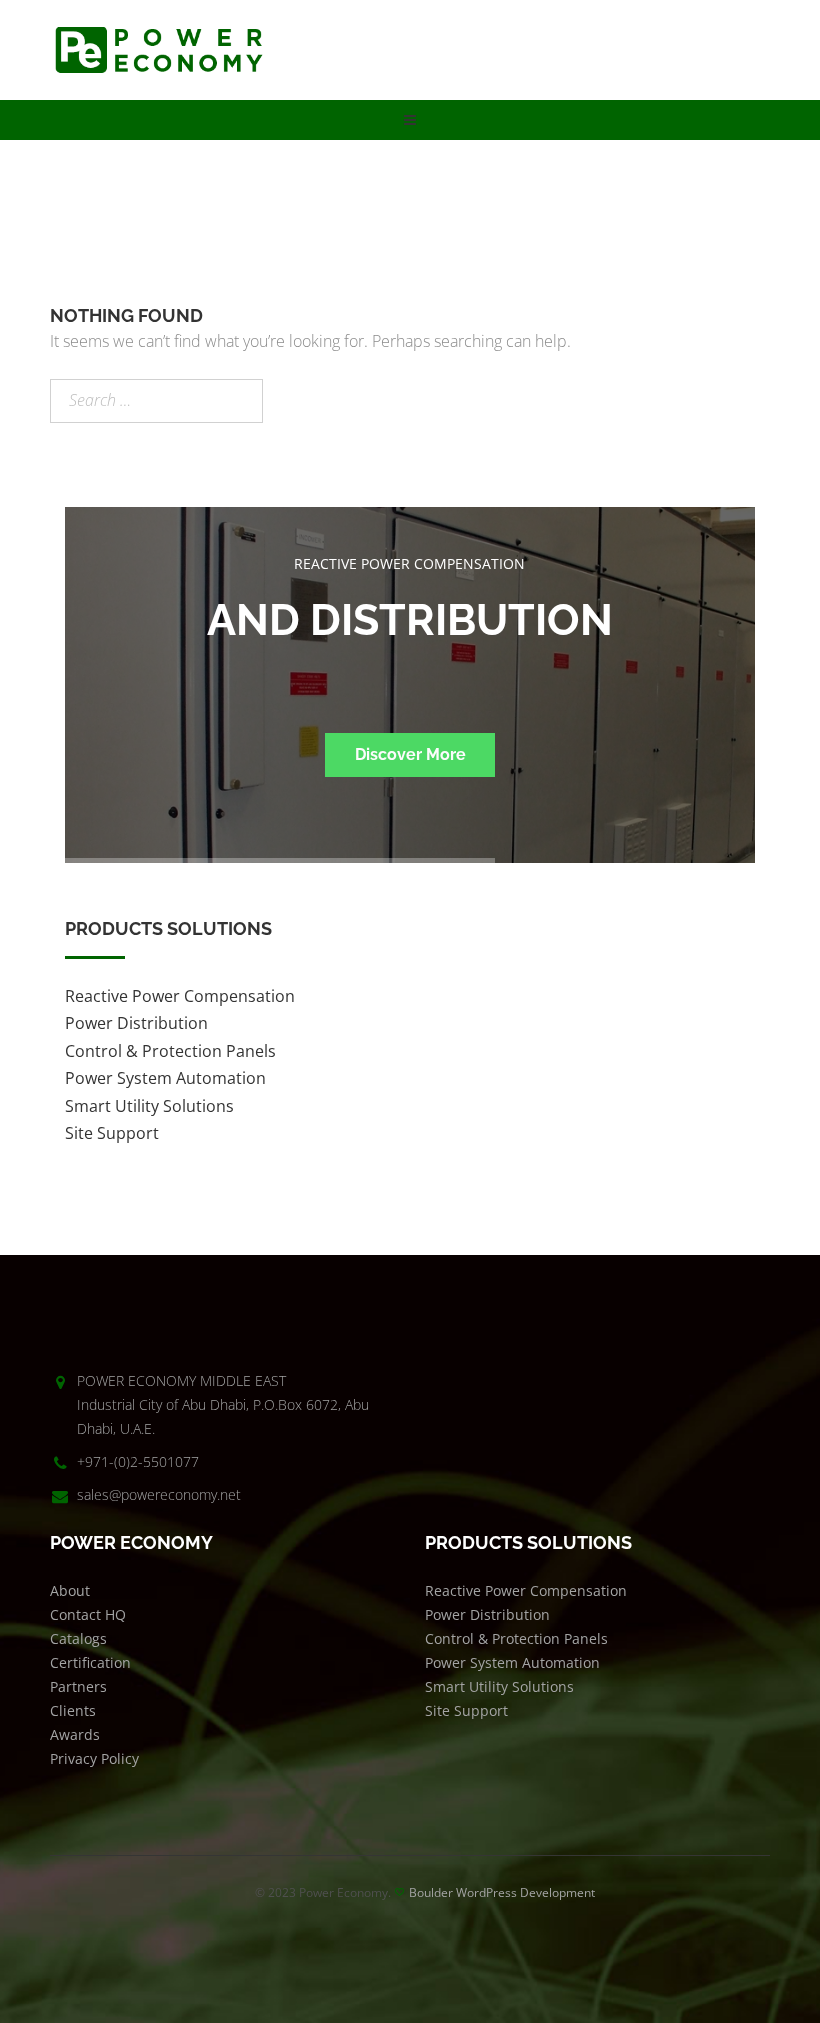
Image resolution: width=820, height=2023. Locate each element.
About (70, 1590)
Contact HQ (88, 1614)
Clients (73, 1710)
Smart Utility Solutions (149, 1106)
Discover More (410, 754)
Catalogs (78, 1638)
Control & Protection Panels (170, 1051)
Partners (78, 1686)
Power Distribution (136, 1023)
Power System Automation (165, 1078)
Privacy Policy (94, 1758)
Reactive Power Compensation (180, 996)
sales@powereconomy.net (159, 1494)
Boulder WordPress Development (502, 1892)
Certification (90, 1662)
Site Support (112, 1133)
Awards (75, 1734)
